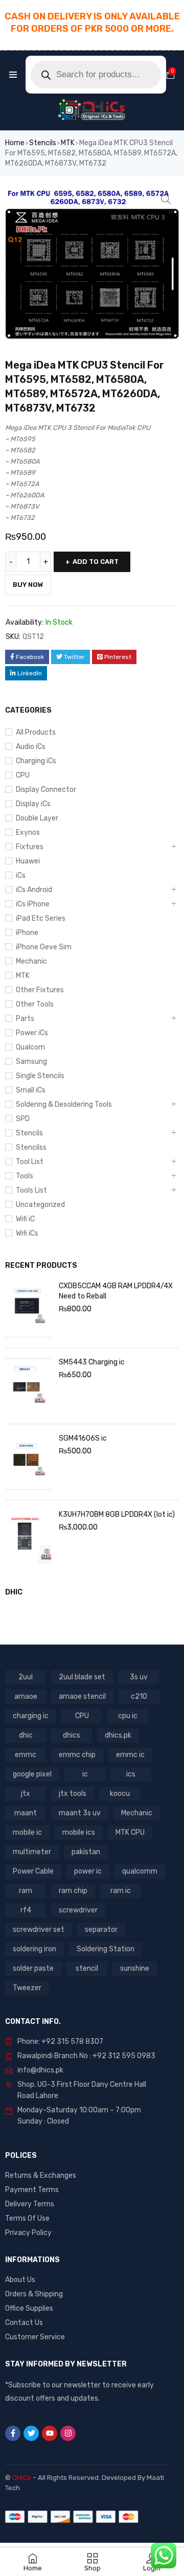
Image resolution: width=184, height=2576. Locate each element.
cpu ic (128, 1716)
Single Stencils (40, 1076)
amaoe (26, 1696)
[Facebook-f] (13, 2433)
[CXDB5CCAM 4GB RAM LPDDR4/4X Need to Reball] (28, 1310)
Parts (25, 1019)
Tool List (30, 1162)
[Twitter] (31, 2433)
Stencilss (31, 1147)
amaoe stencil (82, 1696)
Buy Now (28, 585)
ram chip (73, 1891)
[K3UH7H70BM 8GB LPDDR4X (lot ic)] (28, 1538)
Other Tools (35, 1004)
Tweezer (27, 1988)
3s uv (139, 1677)
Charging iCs (36, 761)
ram (26, 1891)
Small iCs (31, 1090)
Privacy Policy (28, 2233)
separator (101, 1930)
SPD (23, 1119)
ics (131, 1774)
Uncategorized (40, 1205)
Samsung (31, 1062)
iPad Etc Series (41, 918)
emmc (26, 1755)
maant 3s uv (80, 1813)
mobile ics (79, 1832)
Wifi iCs (27, 1233)
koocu (120, 1794)
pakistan (86, 1852)
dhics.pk (118, 1735)
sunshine (135, 1968)
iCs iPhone (33, 904)
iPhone (27, 933)
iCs (21, 875)
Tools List (31, 1190)
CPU (23, 775)
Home (15, 143)
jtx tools (73, 1794)
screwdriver (78, 1910)
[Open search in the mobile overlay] (96, 75)
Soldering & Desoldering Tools (64, 1104)
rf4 (26, 1910)
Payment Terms (32, 2190)
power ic (88, 1871)
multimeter (32, 1852)
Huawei (28, 861)
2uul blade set (82, 1677)
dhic (26, 1735)
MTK (68, 143)
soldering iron (34, 1949)
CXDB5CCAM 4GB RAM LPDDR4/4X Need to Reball (116, 1291)
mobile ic (27, 1832)
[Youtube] (50, 2433)
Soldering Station (106, 1949)
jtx (26, 1794)
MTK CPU (130, 1832)
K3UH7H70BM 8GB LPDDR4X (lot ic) (117, 1514)
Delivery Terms (30, 2204)
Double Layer (37, 818)
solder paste (33, 1968)
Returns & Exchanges (41, 2175)
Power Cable (33, 1871)
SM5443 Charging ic (92, 1362)
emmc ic (130, 1755)
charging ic (31, 1716)
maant (26, 1813)
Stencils (43, 143)
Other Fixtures (40, 990)
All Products (36, 732)
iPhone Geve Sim (44, 947)
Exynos (28, 833)
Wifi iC (25, 1219)
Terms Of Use (27, 2218)
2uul (26, 1677)
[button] (166, 199)
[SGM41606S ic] (28, 1462)
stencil (87, 1968)
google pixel (32, 1774)
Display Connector (46, 790)
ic (85, 1774)
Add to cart (96, 562)
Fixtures (30, 847)
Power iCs (32, 1033)
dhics (72, 1735)
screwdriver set (39, 1930)
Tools (25, 1176)
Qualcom (30, 1047)
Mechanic (31, 961)
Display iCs (33, 804)
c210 (139, 1696)
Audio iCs (31, 747)
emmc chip (77, 1755)
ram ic (121, 1891)
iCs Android (34, 890)
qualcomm (140, 1871)
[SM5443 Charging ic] (28, 1386)
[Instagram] (68, 2433)
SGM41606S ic (83, 1438)
